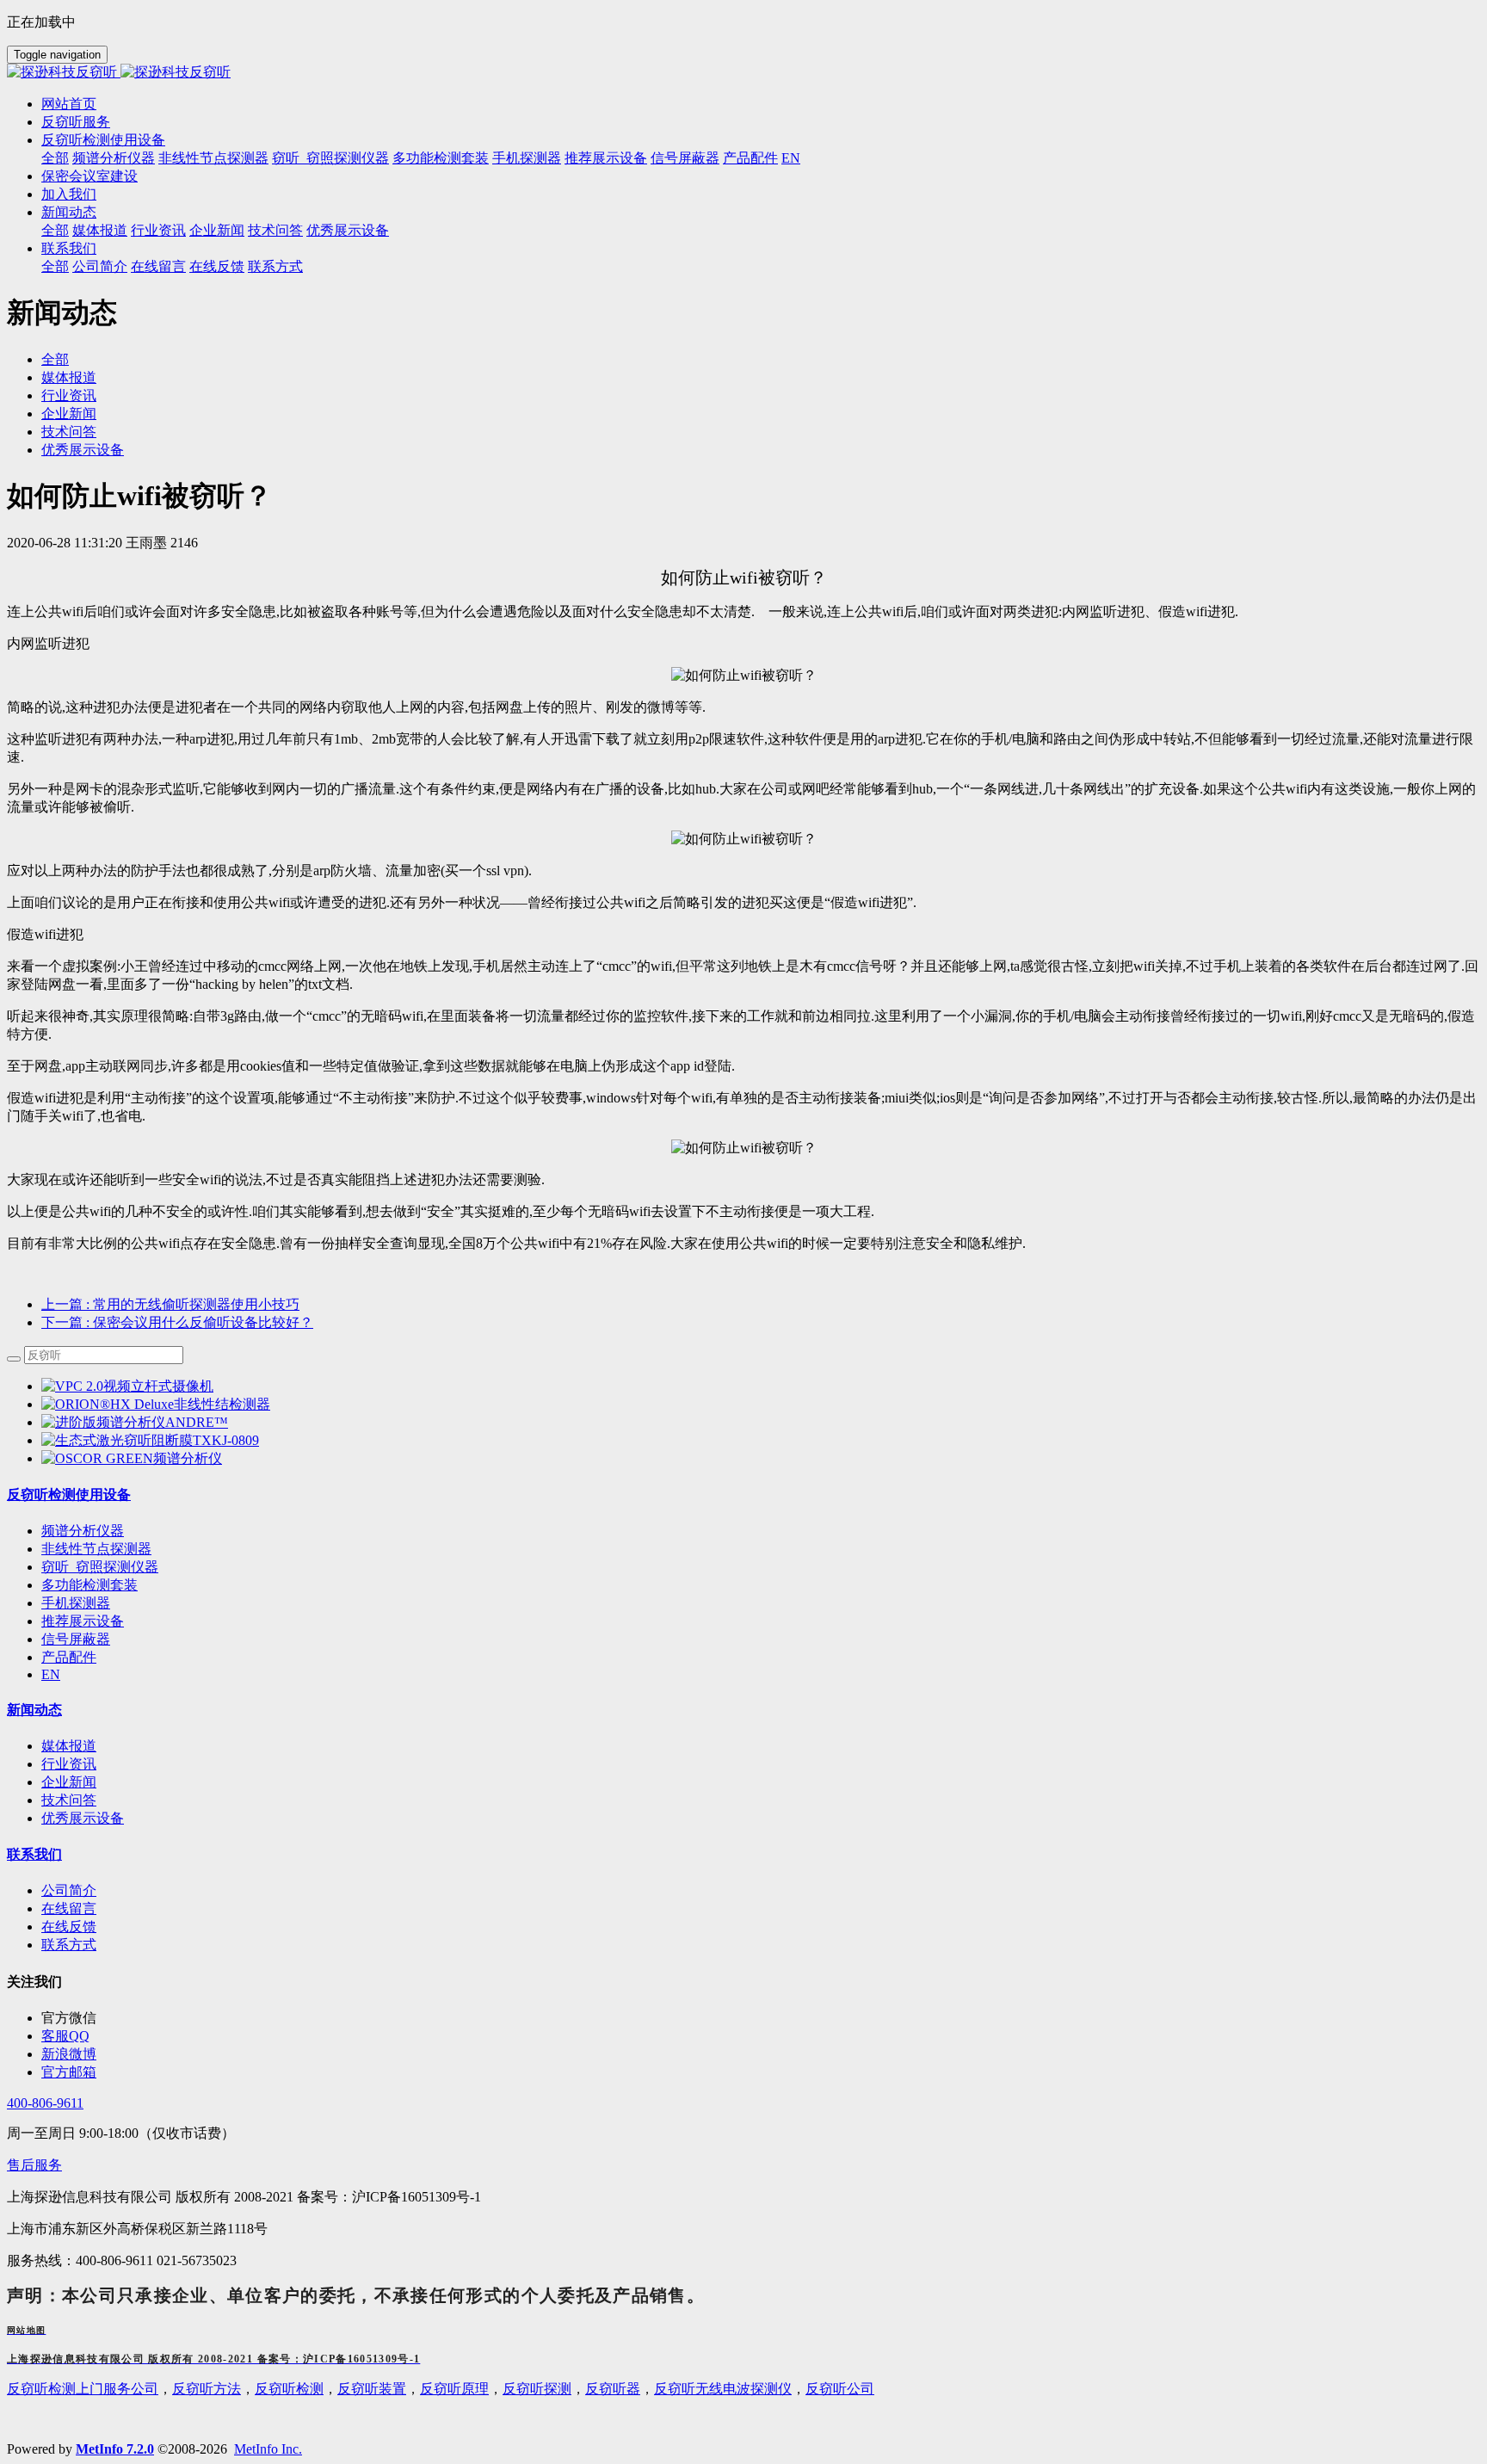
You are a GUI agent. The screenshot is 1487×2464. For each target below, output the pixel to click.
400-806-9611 (45, 2103)
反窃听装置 (372, 2389)
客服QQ (65, 2036)
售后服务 (34, 2165)
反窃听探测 (537, 2389)
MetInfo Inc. (268, 2449)
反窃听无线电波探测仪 (723, 2389)
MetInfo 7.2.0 (115, 2449)
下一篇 (177, 1322)
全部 (55, 158)
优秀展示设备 (83, 450)
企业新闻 (69, 414)
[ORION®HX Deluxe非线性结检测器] (156, 1404)
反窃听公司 (840, 2389)
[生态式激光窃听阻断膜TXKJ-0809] (150, 1440)
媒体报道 (69, 377)
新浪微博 (69, 2054)
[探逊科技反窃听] (743, 73)
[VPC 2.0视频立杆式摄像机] (127, 1386)
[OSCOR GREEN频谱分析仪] (132, 1458)
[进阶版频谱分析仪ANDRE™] (135, 1422)
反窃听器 (613, 2389)
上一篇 (170, 1304)
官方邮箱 (69, 2072)
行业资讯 (69, 395)
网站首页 (69, 104)
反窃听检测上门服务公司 (83, 2389)
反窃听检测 (289, 2389)
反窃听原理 (454, 2389)
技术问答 (69, 432)
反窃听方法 (207, 2389)
